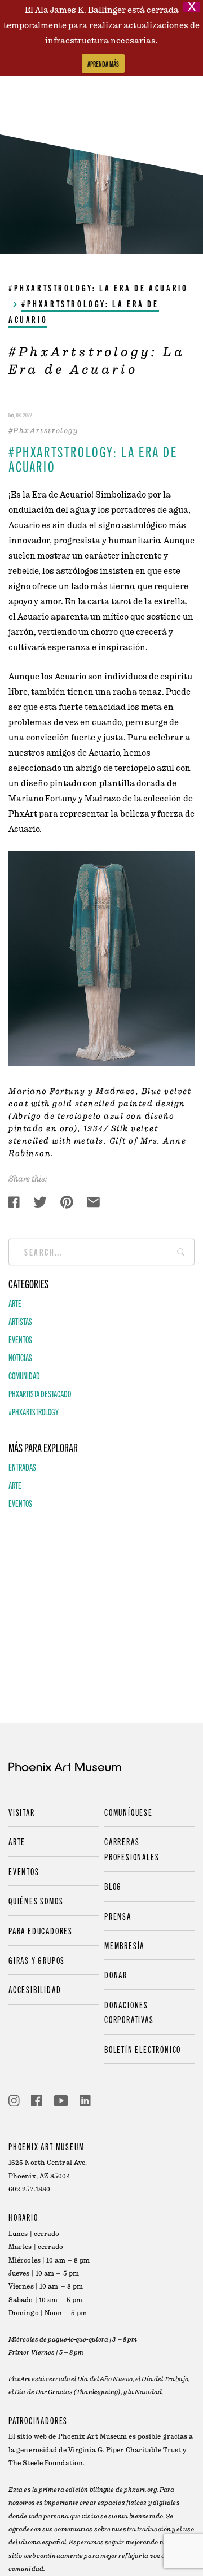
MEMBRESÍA (124, 1945)
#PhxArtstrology (34, 1411)
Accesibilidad (35, 1989)
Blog (113, 1886)
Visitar (22, 1812)
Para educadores (41, 1930)
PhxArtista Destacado (40, 1393)
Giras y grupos (37, 1960)
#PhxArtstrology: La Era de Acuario (98, 287)
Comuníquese (129, 1812)
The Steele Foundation (46, 2463)
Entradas (22, 1467)
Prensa (118, 1916)
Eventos (20, 1339)
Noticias (20, 1357)
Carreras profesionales (132, 1849)
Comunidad (24, 1375)
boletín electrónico (143, 2049)
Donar (116, 1975)
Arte (15, 1303)
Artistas (20, 1321)
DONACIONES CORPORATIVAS (129, 2012)
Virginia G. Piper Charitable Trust (125, 2450)
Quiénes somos (36, 1901)
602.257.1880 (29, 2189)
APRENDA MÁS (103, 64)
